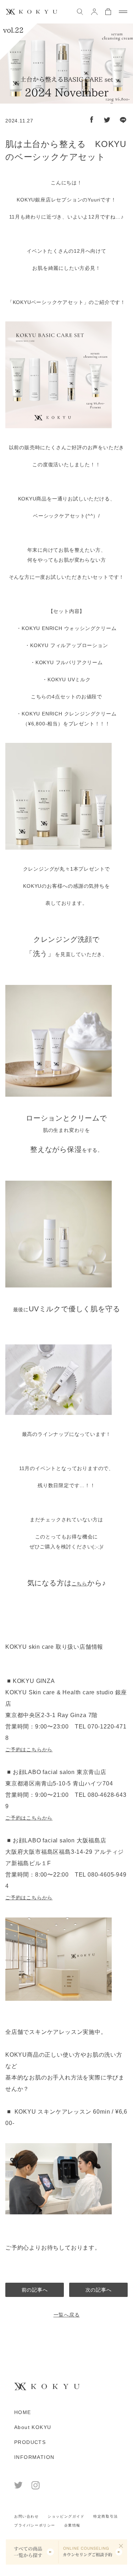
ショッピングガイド (66, 2516)
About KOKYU (33, 2427)
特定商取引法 (106, 2516)
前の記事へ (35, 2290)
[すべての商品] (32, 2552)
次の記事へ (99, 2290)
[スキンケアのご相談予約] (93, 2552)
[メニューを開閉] (123, 12)
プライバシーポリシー (35, 2525)
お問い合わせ (27, 2516)
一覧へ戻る (67, 2315)
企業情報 (72, 2525)
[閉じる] (121, 2546)
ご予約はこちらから (29, 1749)
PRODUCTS (30, 2442)
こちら (79, 1584)
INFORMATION (34, 2457)
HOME (23, 2412)
